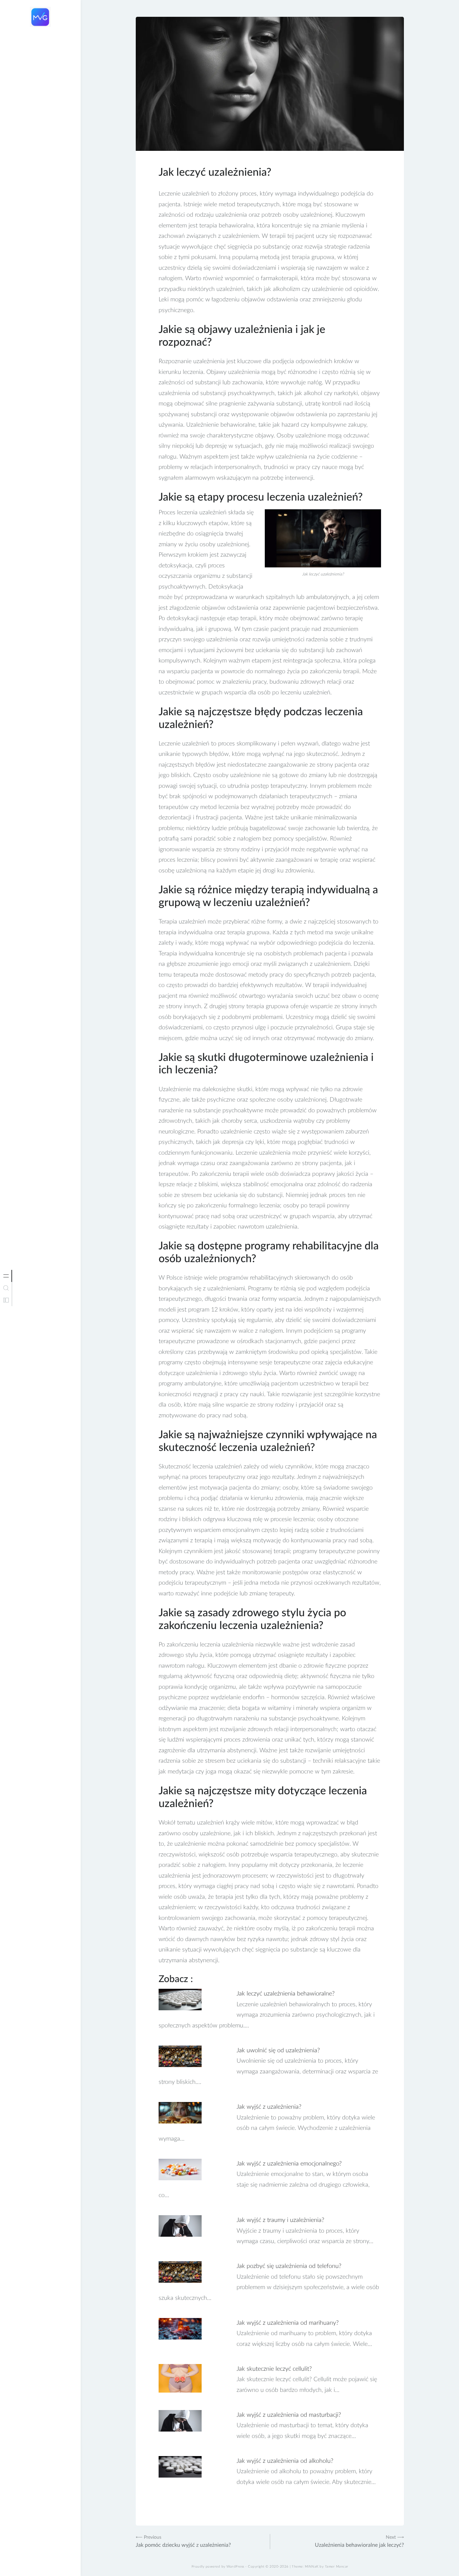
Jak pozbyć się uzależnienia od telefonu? (289, 2266)
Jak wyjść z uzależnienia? (269, 2107)
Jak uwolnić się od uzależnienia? (278, 2051)
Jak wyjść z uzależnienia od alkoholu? (285, 2461)
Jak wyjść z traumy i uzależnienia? (280, 2220)
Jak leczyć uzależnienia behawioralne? (286, 1994)
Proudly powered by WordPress (218, 2567)
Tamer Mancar (337, 2567)
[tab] (6, 1276)
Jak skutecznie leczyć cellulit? (274, 2369)
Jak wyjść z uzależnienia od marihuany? (288, 2323)
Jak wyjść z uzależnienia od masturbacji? (289, 2415)
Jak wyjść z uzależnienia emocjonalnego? (289, 2164)
